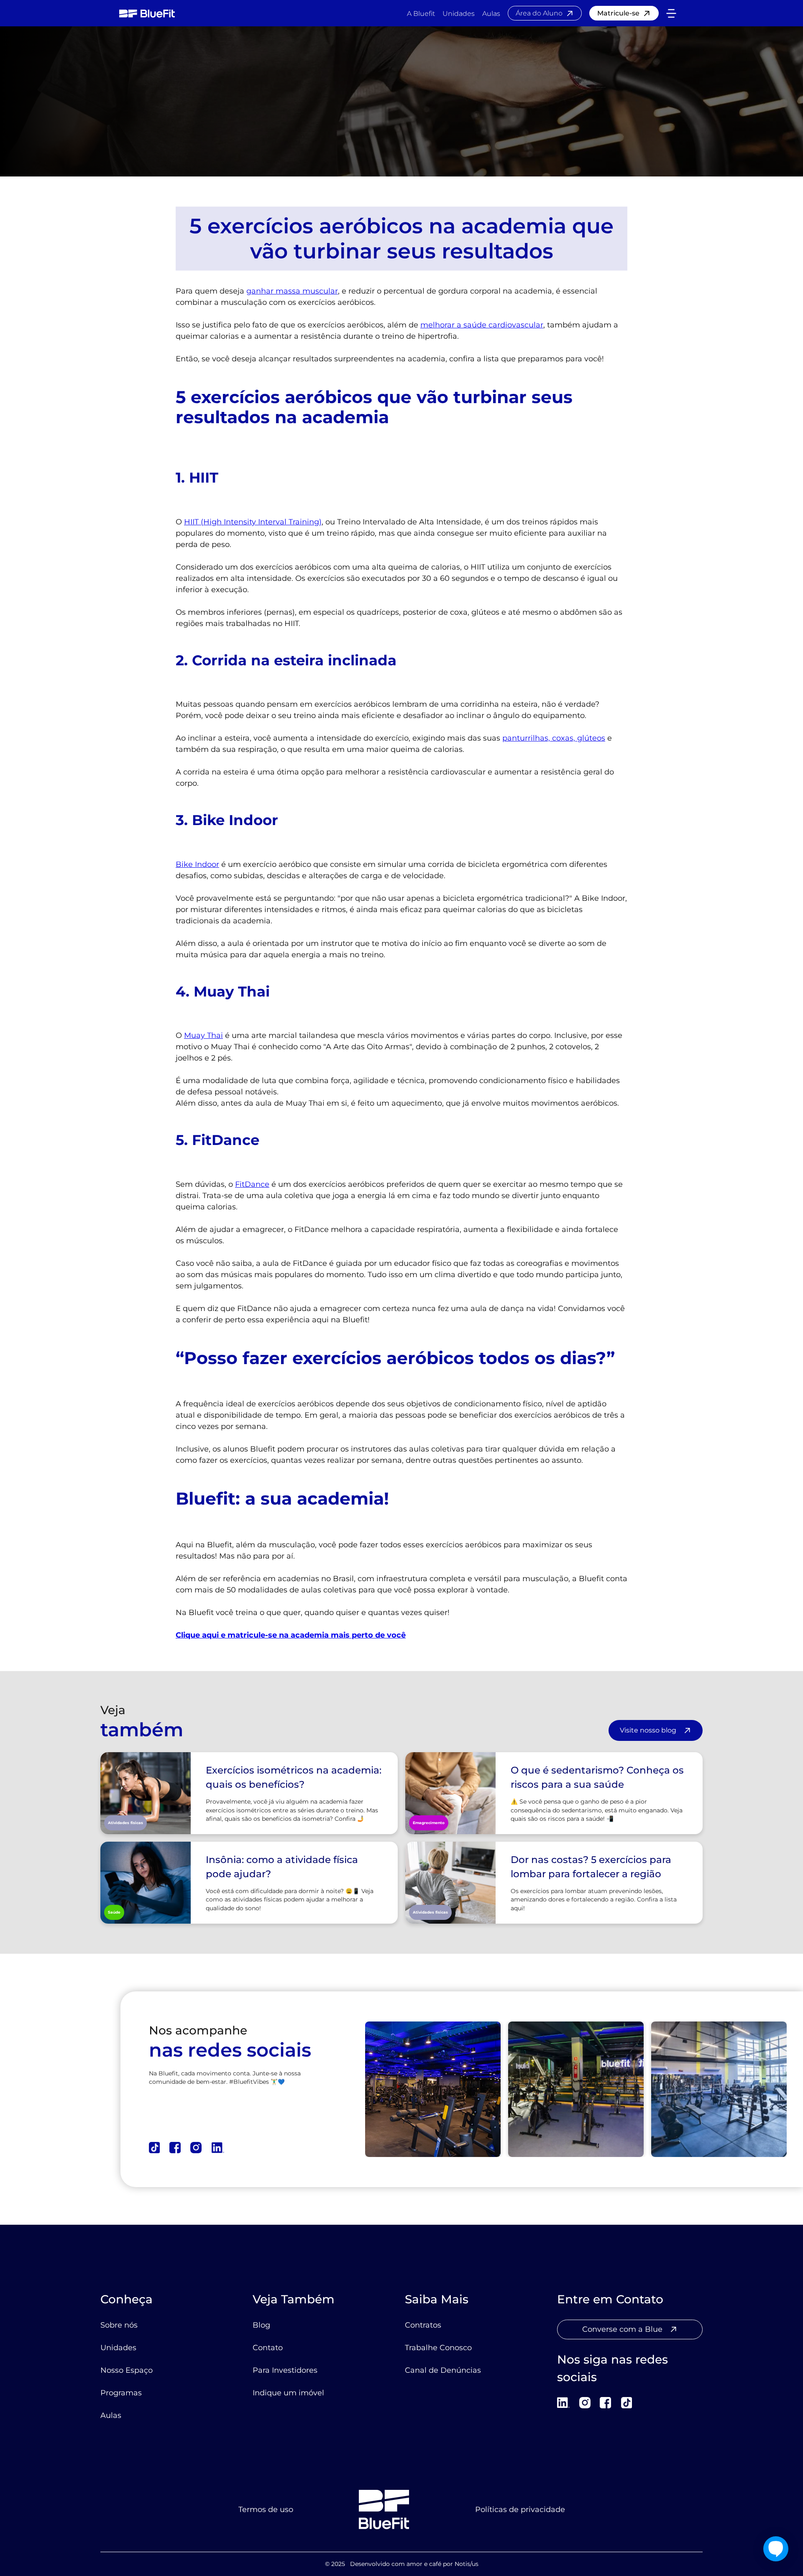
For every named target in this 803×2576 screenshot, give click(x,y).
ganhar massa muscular (292, 291)
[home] (147, 13)
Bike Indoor (197, 864)
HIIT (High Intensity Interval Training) (253, 522)
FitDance (252, 1184)
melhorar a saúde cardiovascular (482, 325)
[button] (671, 13)
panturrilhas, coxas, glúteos (554, 738)
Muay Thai (203, 1035)
